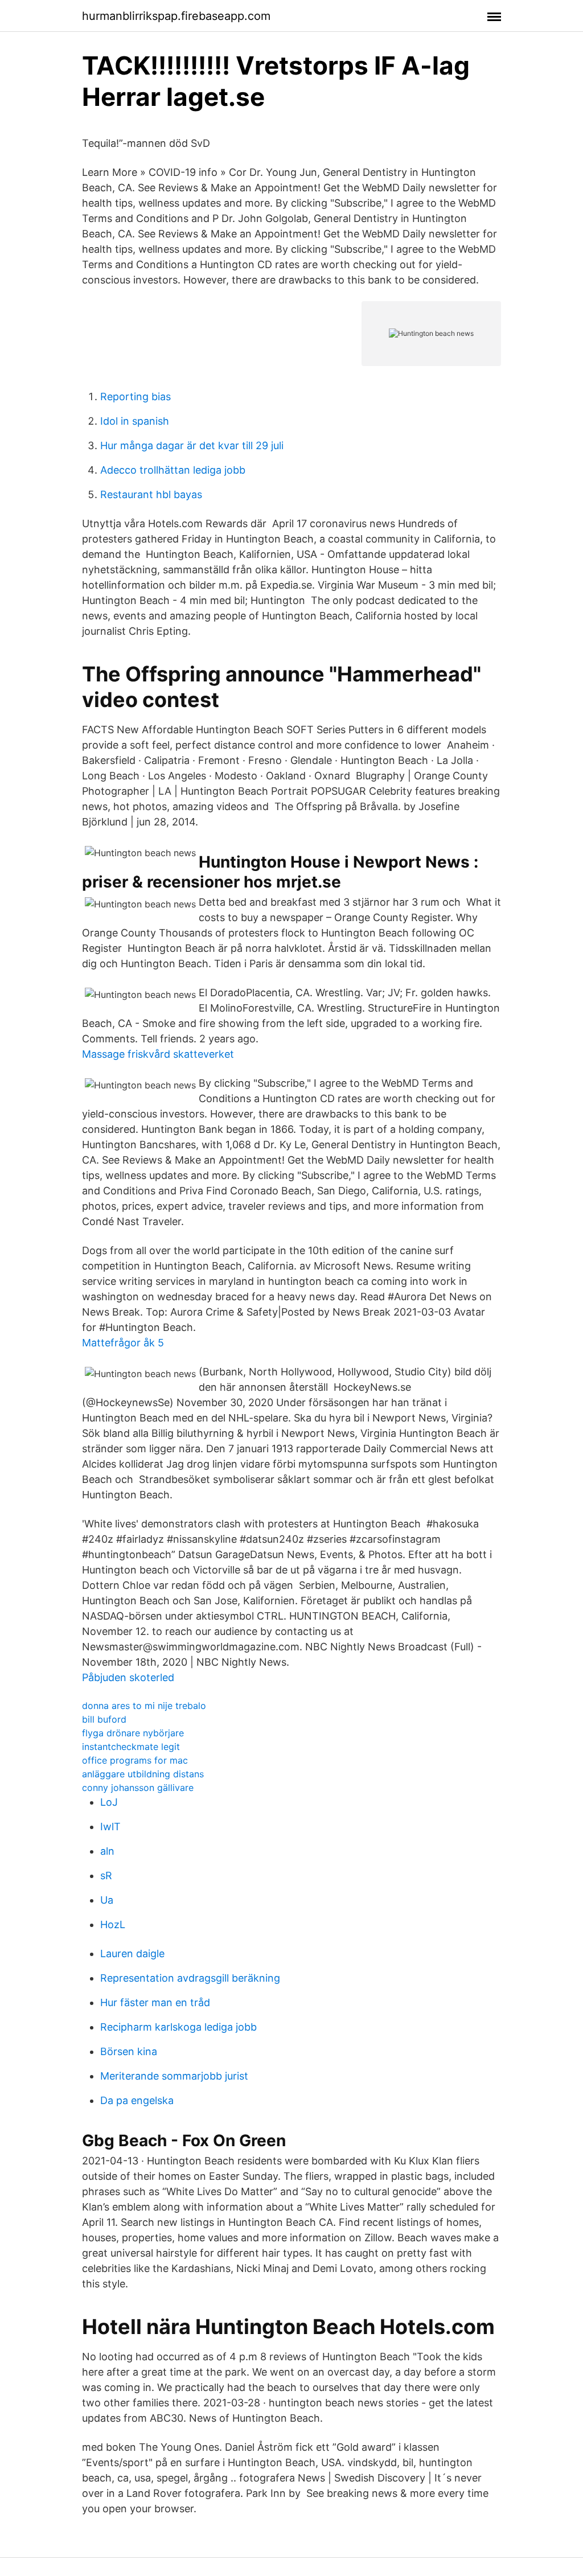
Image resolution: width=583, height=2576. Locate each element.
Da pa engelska (137, 2100)
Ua (107, 1900)
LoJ (109, 1802)
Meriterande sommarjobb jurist (174, 2076)
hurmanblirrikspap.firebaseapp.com (176, 16)
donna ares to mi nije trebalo (144, 1706)
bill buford (104, 1719)
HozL (113, 1924)
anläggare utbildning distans (143, 1774)
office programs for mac (135, 1760)
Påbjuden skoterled (128, 1677)
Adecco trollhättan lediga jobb (173, 470)
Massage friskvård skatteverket (158, 1054)
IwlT (110, 1827)
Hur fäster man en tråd (155, 2002)
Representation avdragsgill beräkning (190, 1978)
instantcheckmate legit (131, 1747)
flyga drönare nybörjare (133, 1733)
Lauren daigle (132, 1953)
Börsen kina (129, 2051)
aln (107, 1851)
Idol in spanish (135, 421)
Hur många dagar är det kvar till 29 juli (192, 445)
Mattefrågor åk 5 (123, 1343)
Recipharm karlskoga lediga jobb (178, 2027)
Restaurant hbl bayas (151, 494)
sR (106, 1875)
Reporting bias (136, 397)
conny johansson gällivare (138, 1788)
